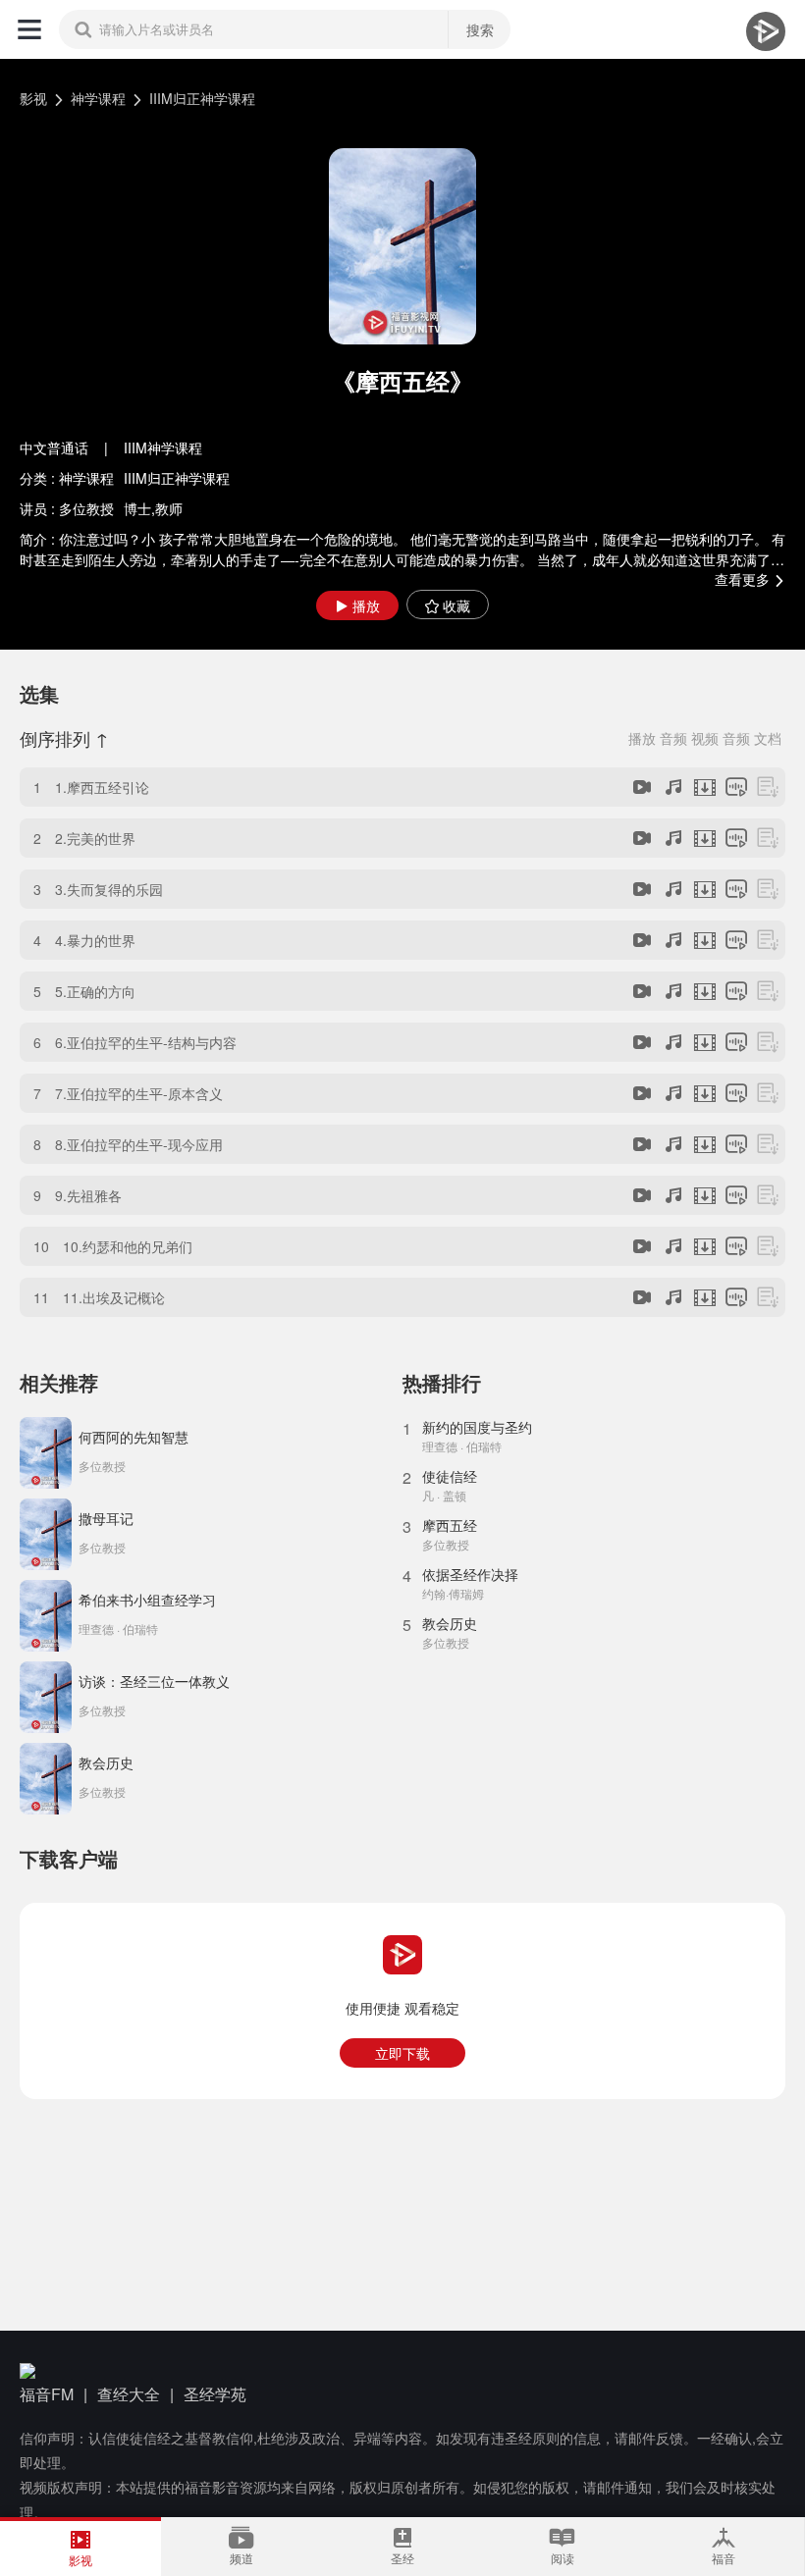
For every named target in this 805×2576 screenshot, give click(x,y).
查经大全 (129, 2394)
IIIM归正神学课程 (202, 98)
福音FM (47, 2394)
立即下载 (402, 2053)
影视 (33, 98)
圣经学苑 (215, 2394)
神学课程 (98, 98)
